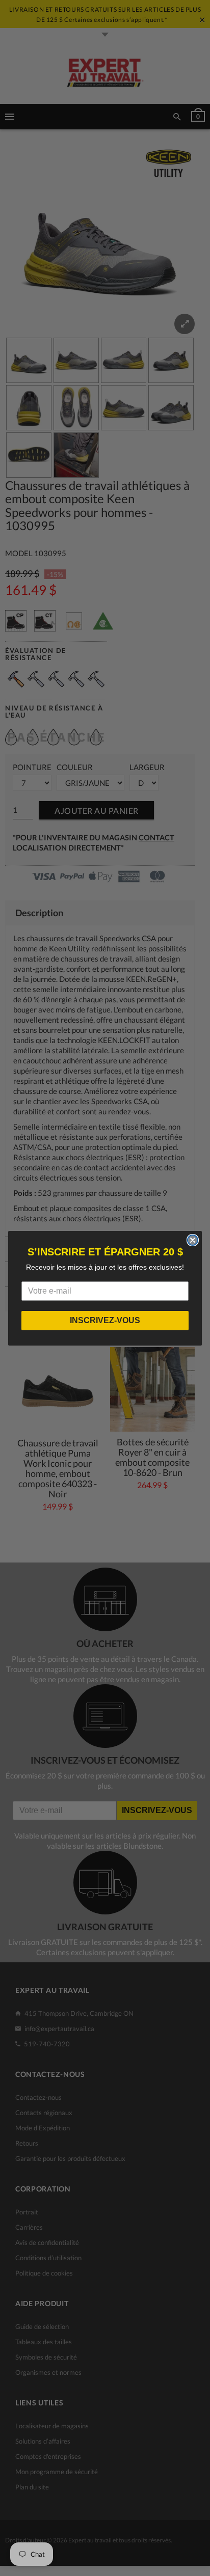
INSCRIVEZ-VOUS (105, 1320)
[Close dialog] (193, 1240)
